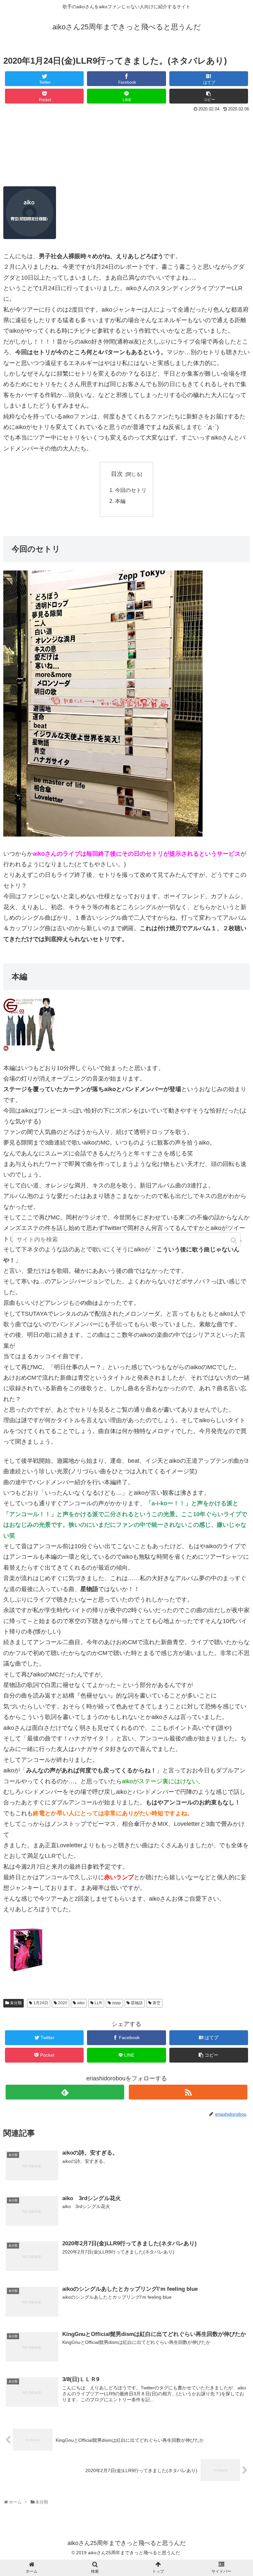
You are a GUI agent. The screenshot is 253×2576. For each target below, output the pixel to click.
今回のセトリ (131, 490)
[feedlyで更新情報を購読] (65, 2092)
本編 (120, 501)
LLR (98, 2003)
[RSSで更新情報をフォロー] (188, 2092)
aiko (81, 2003)
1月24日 (41, 2003)
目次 (117, 474)
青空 (156, 2003)
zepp (116, 2003)
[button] (234, 1240)
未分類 (16, 2003)
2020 (63, 2003)
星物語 (137, 2003)
